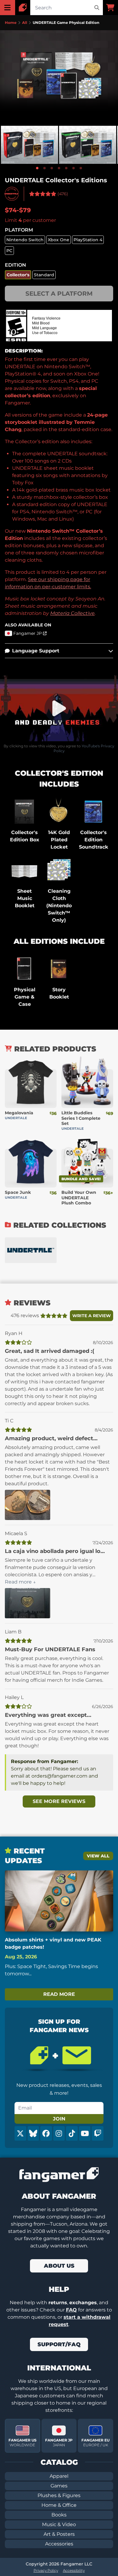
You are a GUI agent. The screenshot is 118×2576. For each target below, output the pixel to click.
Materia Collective (72, 613)
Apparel (59, 2476)
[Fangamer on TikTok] (72, 2133)
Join (59, 2119)
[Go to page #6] (74, 168)
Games (59, 2486)
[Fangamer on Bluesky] (33, 2133)
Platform (19, 230)
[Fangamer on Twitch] (98, 2133)
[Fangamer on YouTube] (85, 2133)
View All (98, 1856)
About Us (59, 2266)
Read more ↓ (20, 1582)
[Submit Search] (97, 8)
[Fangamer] (23, 8)
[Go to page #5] (66, 168)
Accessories (59, 2544)
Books (59, 2515)
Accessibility (74, 2570)
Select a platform (59, 294)
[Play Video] (59, 708)
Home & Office (59, 2505)
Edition (15, 265)
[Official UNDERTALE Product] (12, 194)
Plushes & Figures (59, 2495)
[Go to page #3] (52, 168)
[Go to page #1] (37, 168)
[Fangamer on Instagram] (59, 2133)
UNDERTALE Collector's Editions (56, 180)
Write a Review (92, 1316)
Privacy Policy (46, 2570)
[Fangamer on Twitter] (20, 2133)
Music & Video (59, 2524)
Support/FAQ (59, 2344)
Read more (59, 1994)
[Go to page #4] (59, 168)
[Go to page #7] (81, 168)
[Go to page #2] (44, 168)
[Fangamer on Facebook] (46, 2133)
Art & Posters (59, 2534)
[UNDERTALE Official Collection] (31, 1250)
